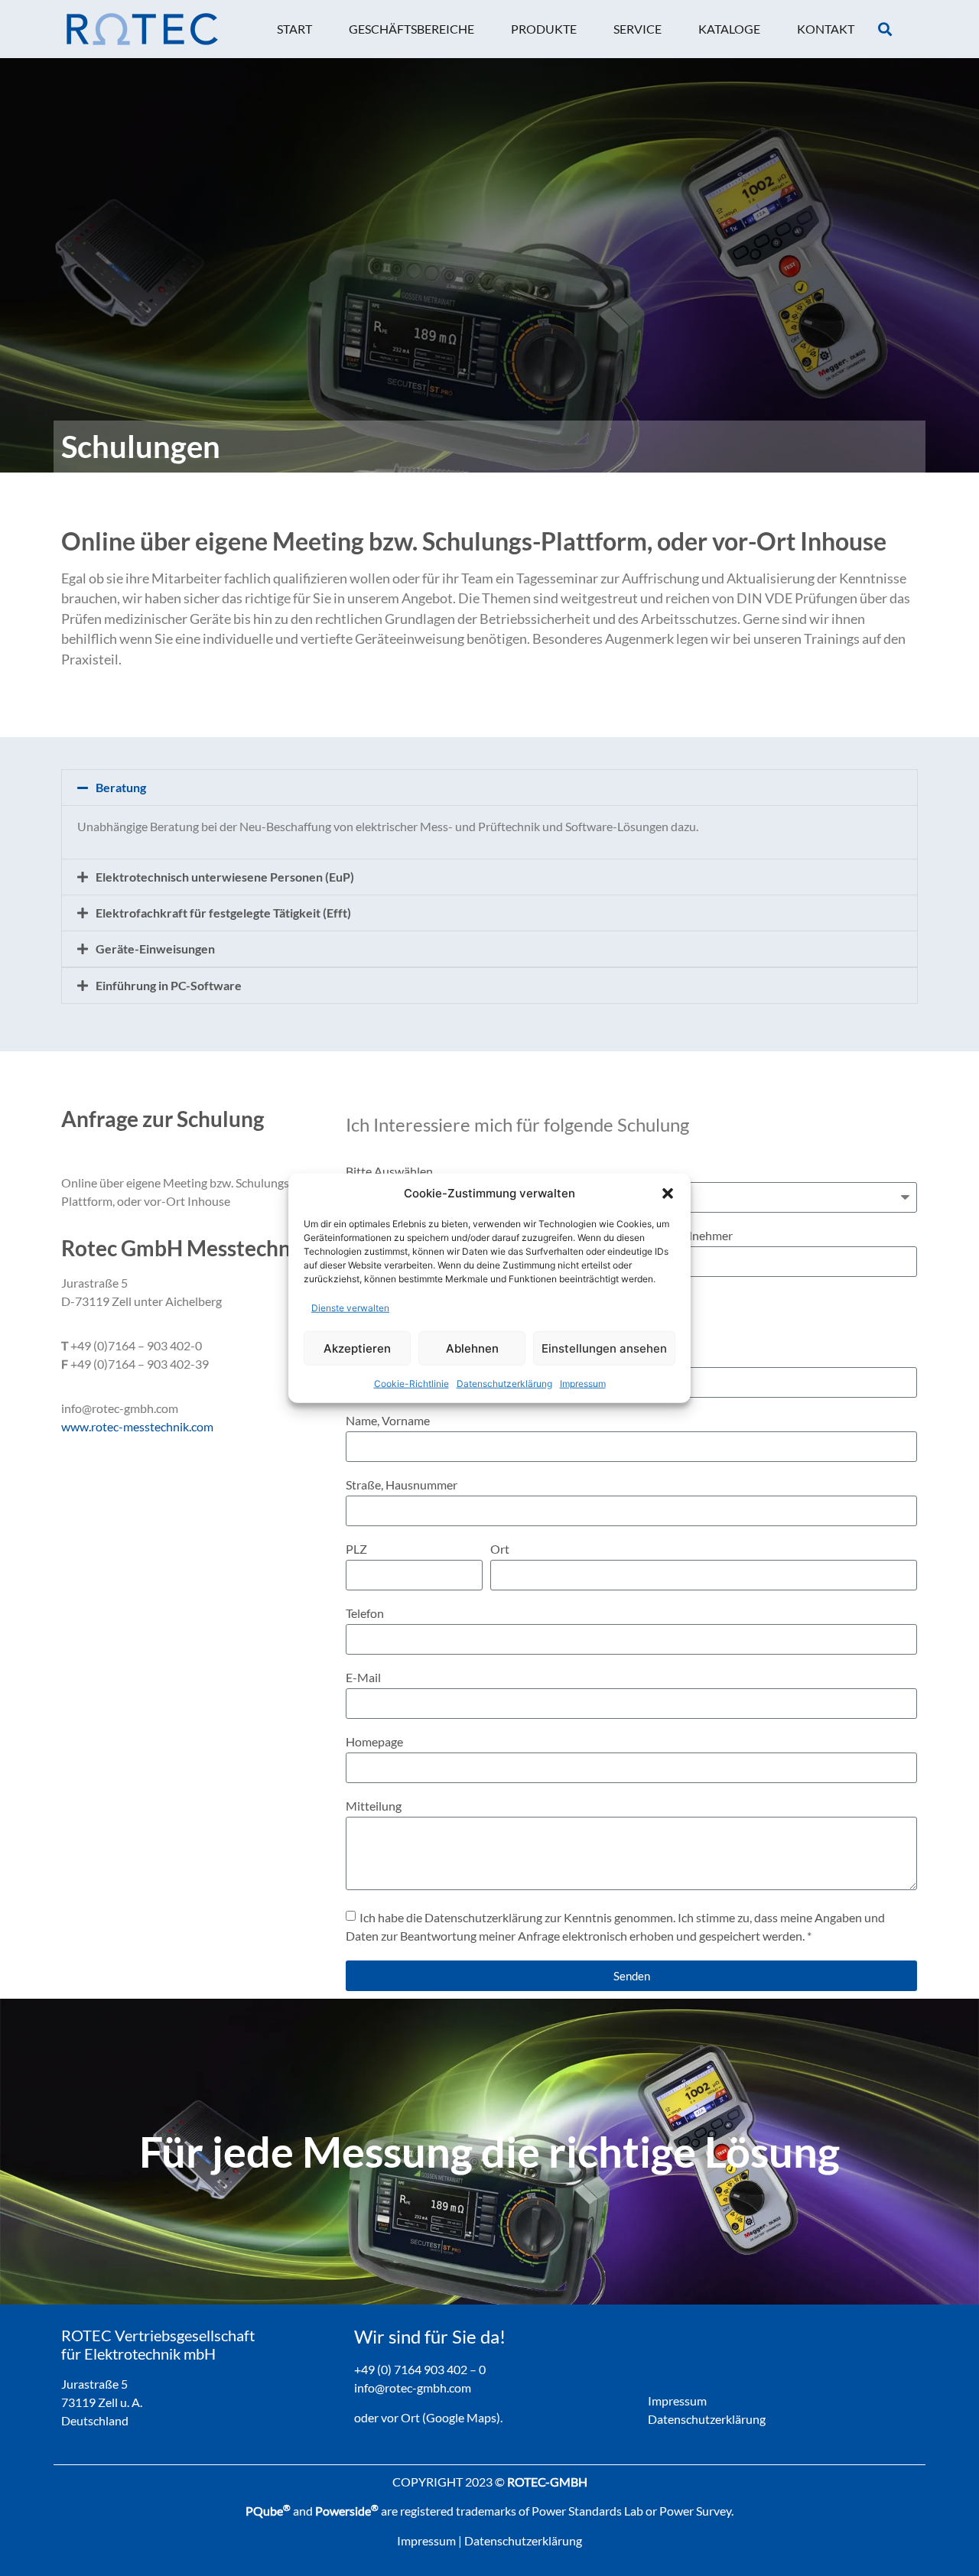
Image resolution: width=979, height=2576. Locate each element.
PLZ (356, 1549)
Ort (500, 1549)
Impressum (583, 1384)
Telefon (365, 1614)
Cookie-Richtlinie (411, 1384)
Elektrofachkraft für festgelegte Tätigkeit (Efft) (223, 913)
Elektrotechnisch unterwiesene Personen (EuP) (225, 877)
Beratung (121, 787)
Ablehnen (472, 1348)
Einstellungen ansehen (604, 1348)
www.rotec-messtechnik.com (137, 1426)
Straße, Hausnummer (402, 1485)
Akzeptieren (357, 1348)
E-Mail (363, 1678)
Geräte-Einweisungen (155, 949)
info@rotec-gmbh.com (413, 2388)
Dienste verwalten (350, 1308)
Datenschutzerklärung (504, 1384)
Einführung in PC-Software (169, 985)
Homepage (374, 1742)
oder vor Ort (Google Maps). (428, 2417)
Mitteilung (374, 1806)
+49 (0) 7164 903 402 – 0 (420, 2369)
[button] (668, 1194)
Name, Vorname (388, 1421)
